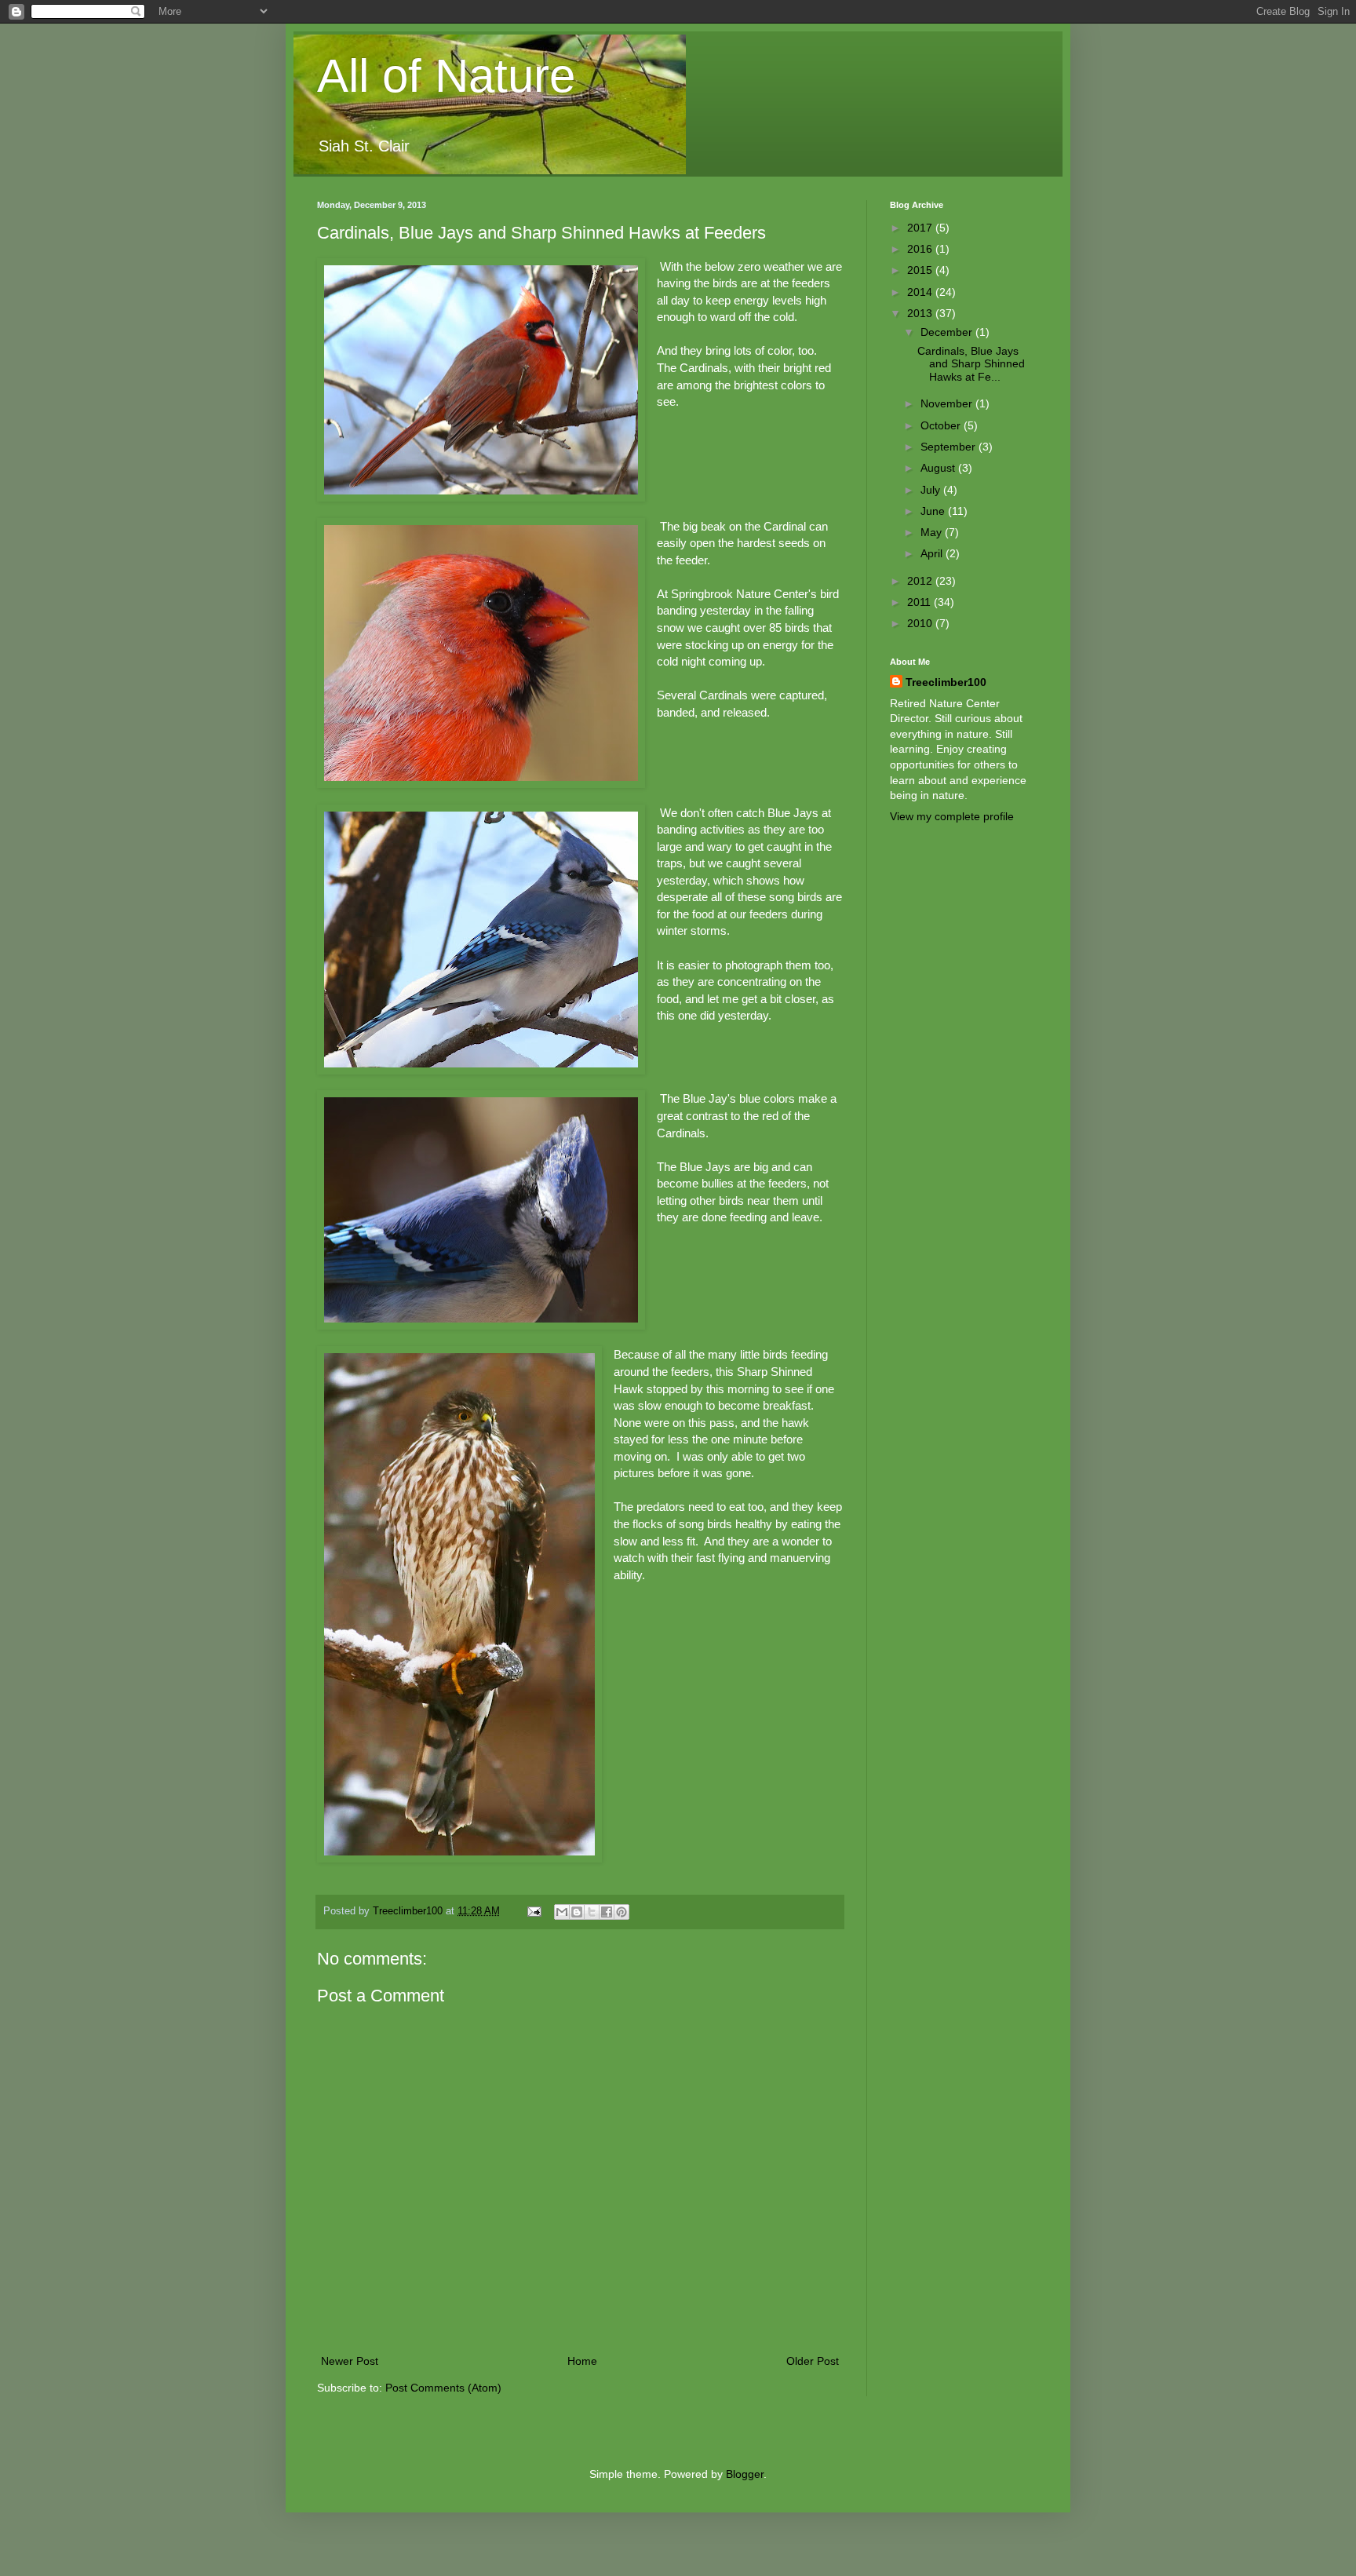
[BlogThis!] (577, 1912)
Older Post (813, 2361)
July (932, 490)
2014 (921, 292)
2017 (921, 228)
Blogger (745, 2474)
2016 (921, 249)
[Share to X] (592, 1912)
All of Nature (446, 76)
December (948, 332)
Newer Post (350, 2361)
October (942, 425)
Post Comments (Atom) (443, 2388)
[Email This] (562, 1912)
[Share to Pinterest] (621, 1912)
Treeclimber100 (946, 682)
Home (582, 2361)
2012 (921, 581)
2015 (921, 270)
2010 (921, 623)
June (934, 511)
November (948, 403)
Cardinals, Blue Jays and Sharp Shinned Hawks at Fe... (971, 364)
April (933, 553)
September (950, 447)
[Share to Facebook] (607, 1912)
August (939, 468)
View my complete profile (952, 816)
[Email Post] (534, 1911)
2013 (921, 313)
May (933, 532)
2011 (920, 602)
